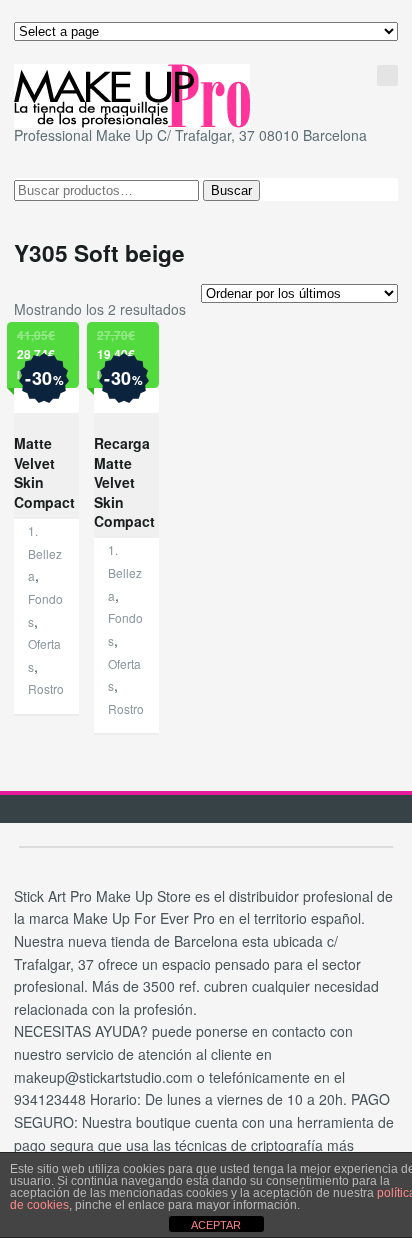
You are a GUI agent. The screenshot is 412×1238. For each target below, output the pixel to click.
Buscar (231, 190)
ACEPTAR (216, 1225)
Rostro (46, 688)
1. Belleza (45, 553)
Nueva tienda (305, 72)
